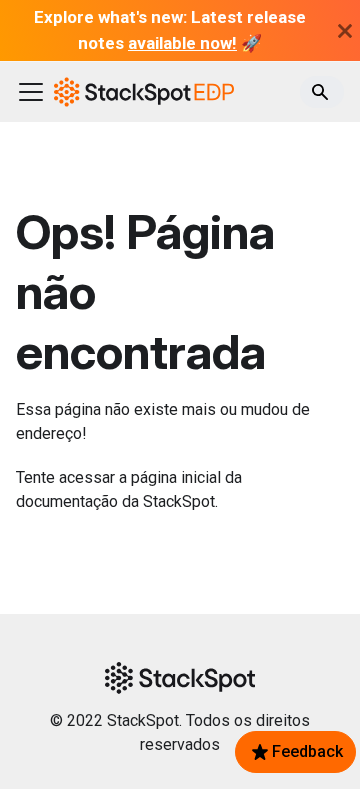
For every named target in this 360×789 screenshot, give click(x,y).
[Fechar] (345, 30)
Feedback (307, 751)
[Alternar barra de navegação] (31, 92)
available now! (182, 43)
